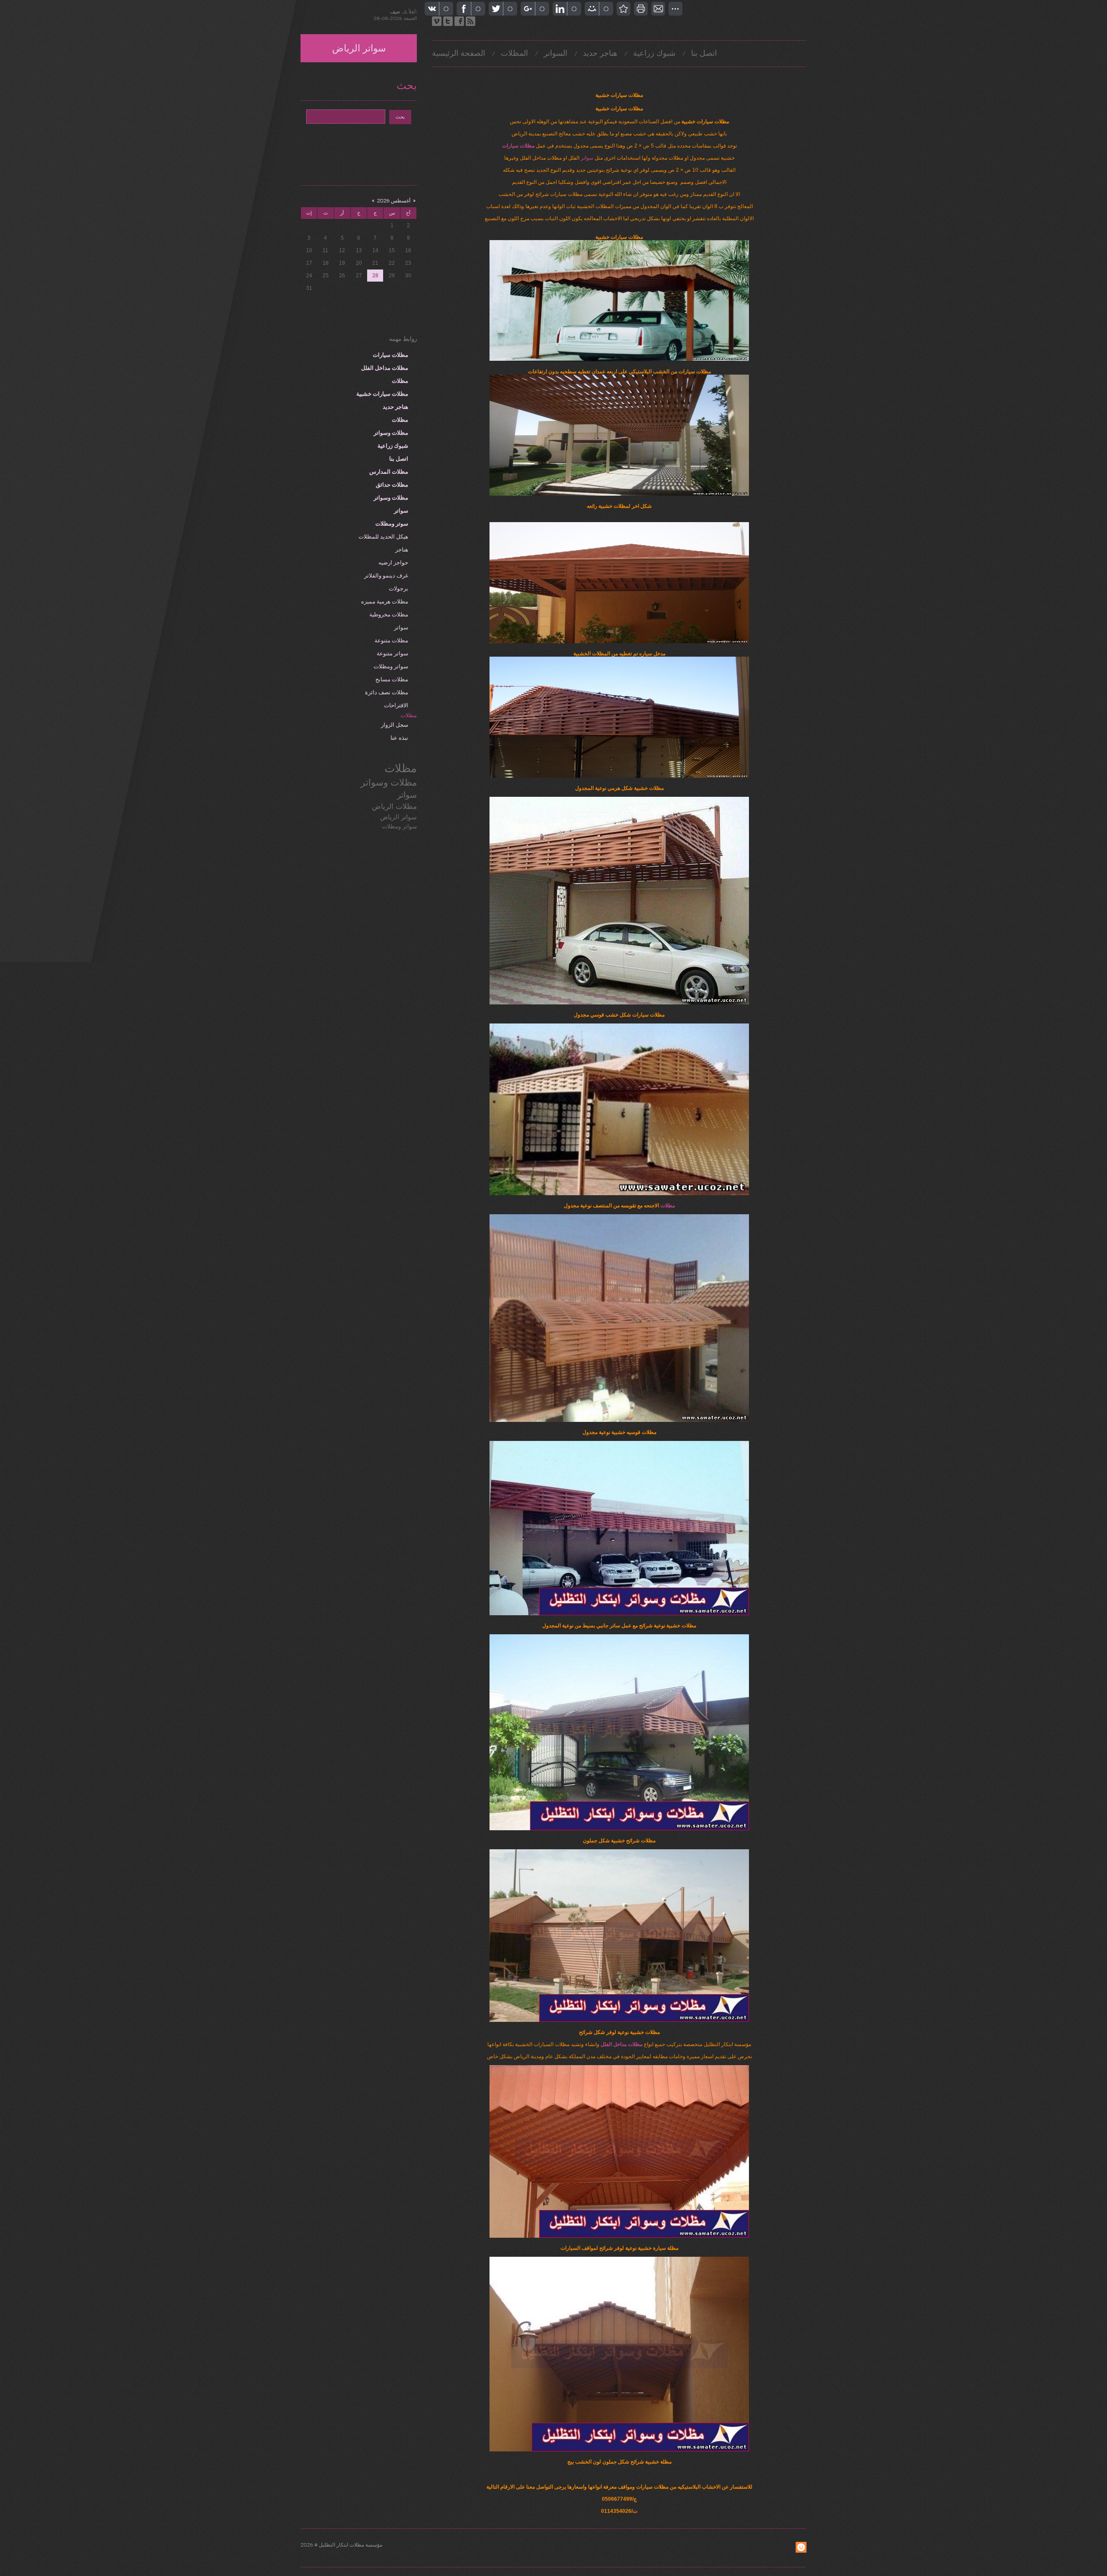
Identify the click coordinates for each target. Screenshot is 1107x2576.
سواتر (587, 158)
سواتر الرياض (359, 49)
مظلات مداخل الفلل (622, 2044)
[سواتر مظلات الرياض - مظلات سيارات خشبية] (624, 9)
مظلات (668, 1206)
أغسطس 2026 (394, 201)
